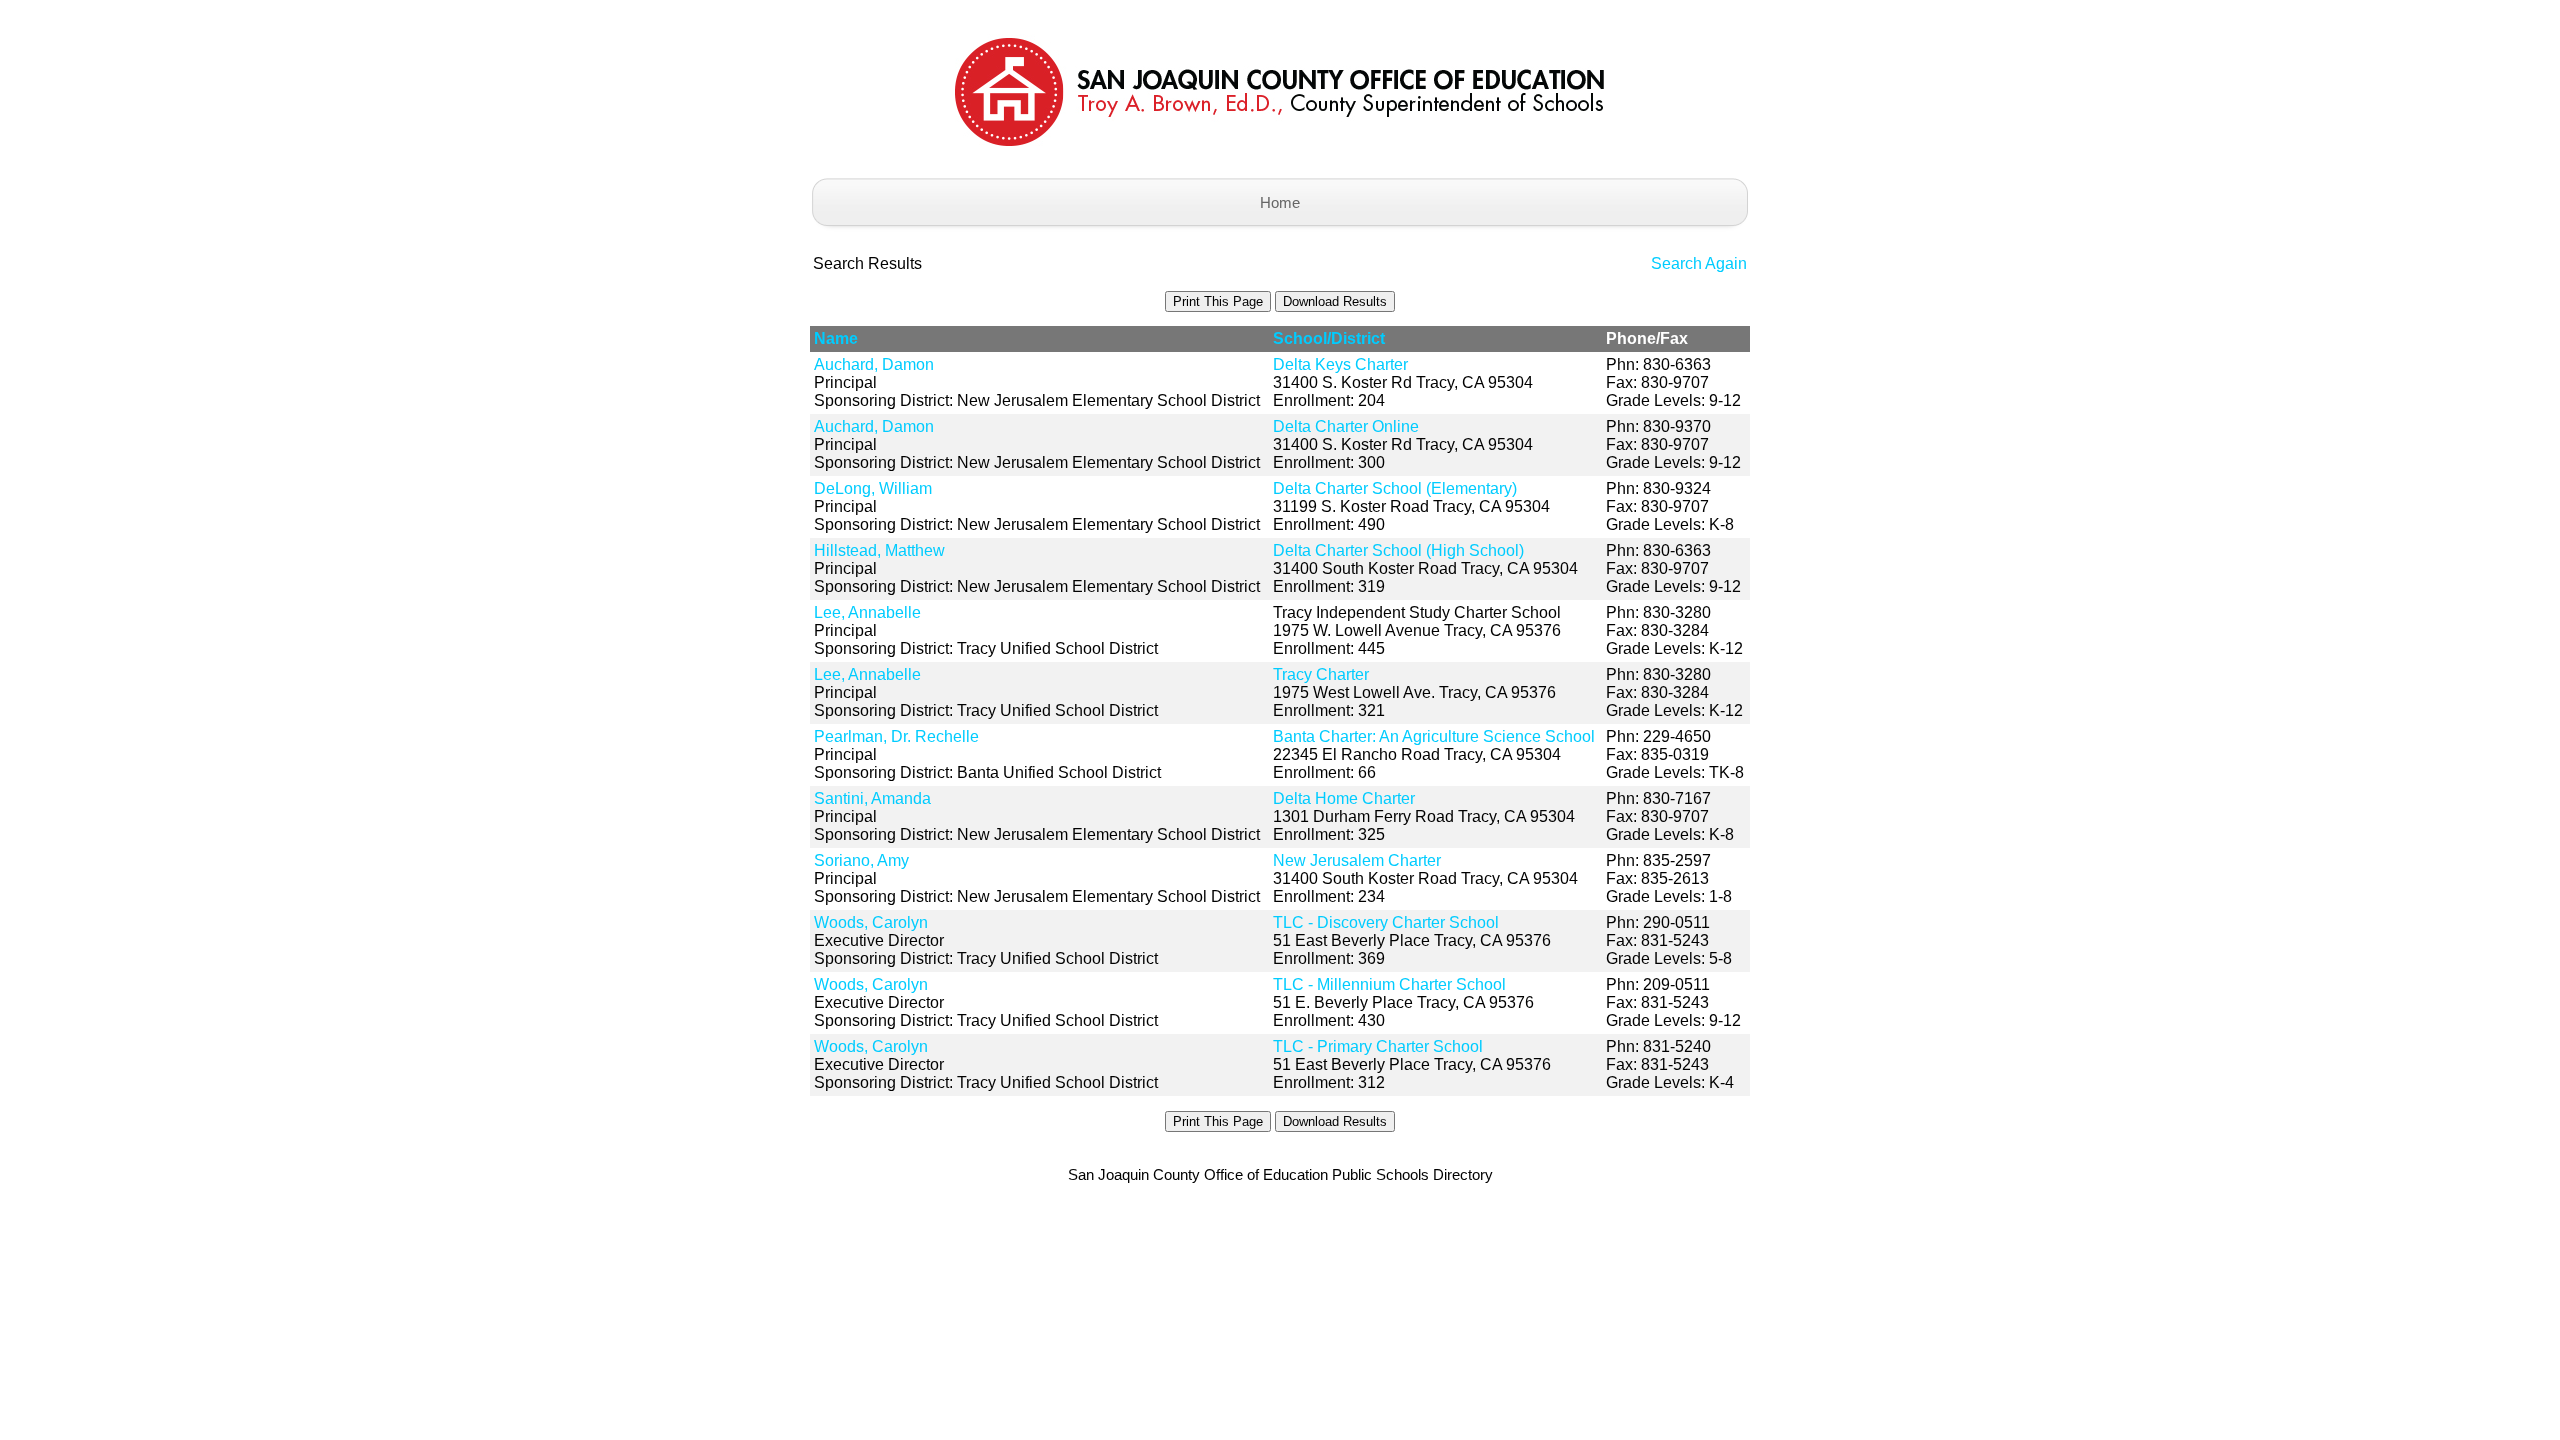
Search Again (1699, 263)
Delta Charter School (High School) (1398, 550)
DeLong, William (873, 488)
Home (1280, 203)
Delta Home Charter (1344, 798)
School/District (1329, 338)
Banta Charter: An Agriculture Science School (1434, 736)
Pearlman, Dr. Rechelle (896, 736)
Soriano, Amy (861, 860)
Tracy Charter (1321, 674)
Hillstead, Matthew (879, 550)
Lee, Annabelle (867, 612)
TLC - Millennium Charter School (1389, 984)
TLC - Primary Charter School (1378, 1046)
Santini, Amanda (872, 798)
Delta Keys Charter (1340, 364)
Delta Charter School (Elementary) (1395, 488)
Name (836, 338)
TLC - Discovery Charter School (1386, 922)
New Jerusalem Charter (1357, 860)
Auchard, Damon (874, 364)
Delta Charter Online (1346, 426)
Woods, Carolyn (871, 922)
